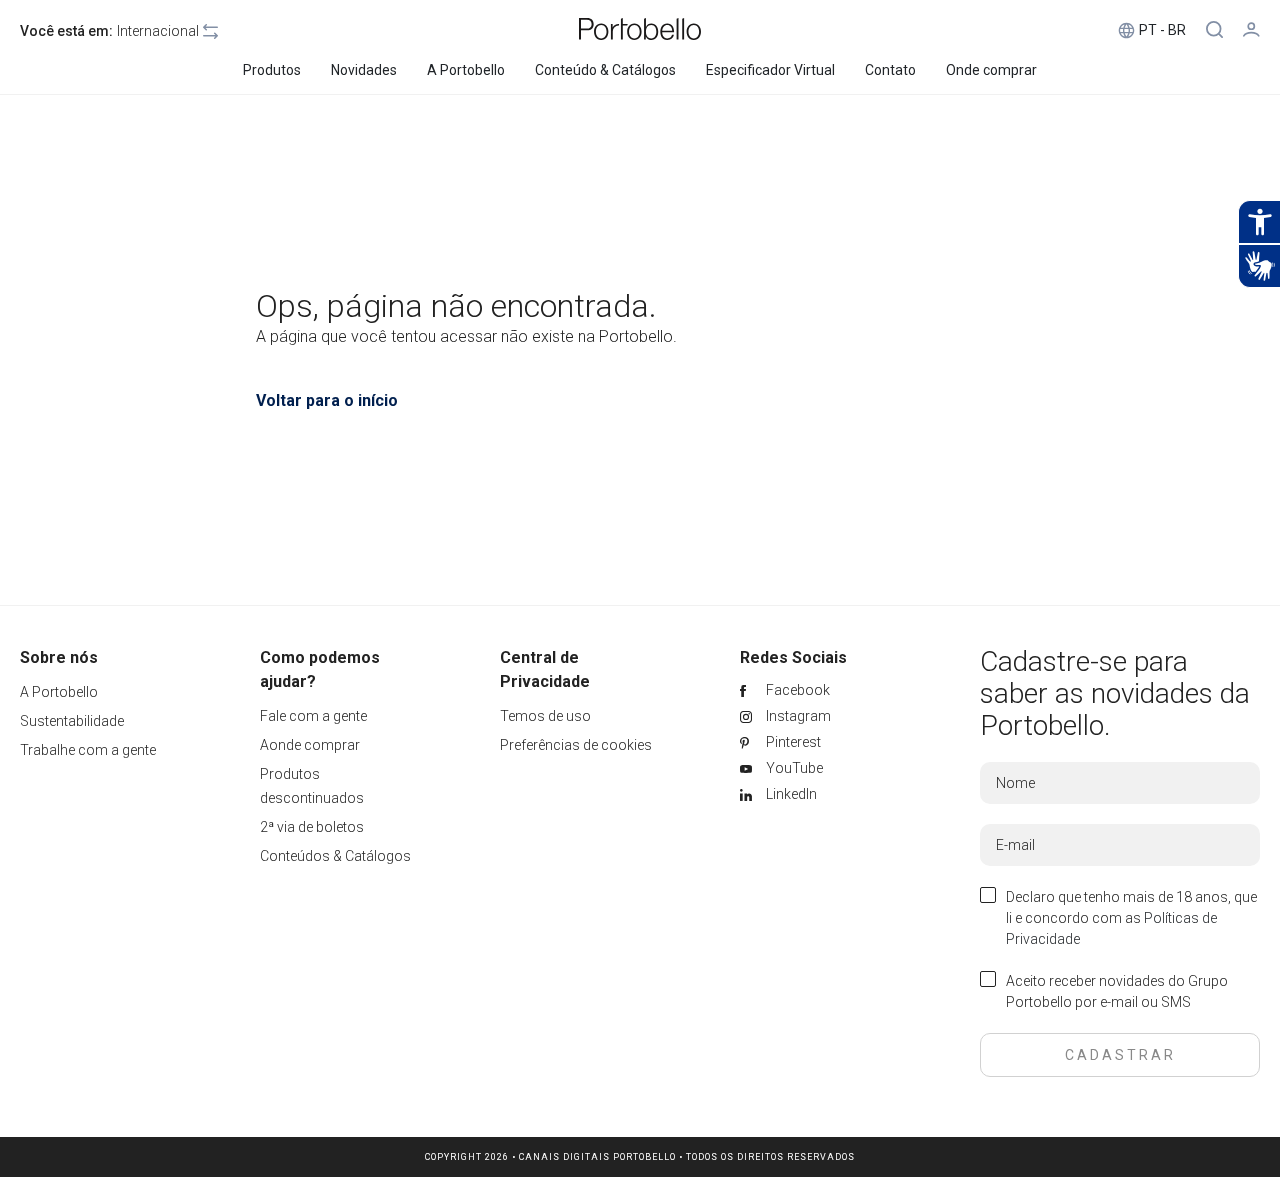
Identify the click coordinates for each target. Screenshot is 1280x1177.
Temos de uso (545, 716)
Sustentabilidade (72, 721)
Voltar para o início (327, 400)
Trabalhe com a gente (88, 750)
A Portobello (59, 692)
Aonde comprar (310, 745)
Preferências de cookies (576, 745)
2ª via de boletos (312, 827)
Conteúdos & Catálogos (335, 856)
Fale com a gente (313, 716)
